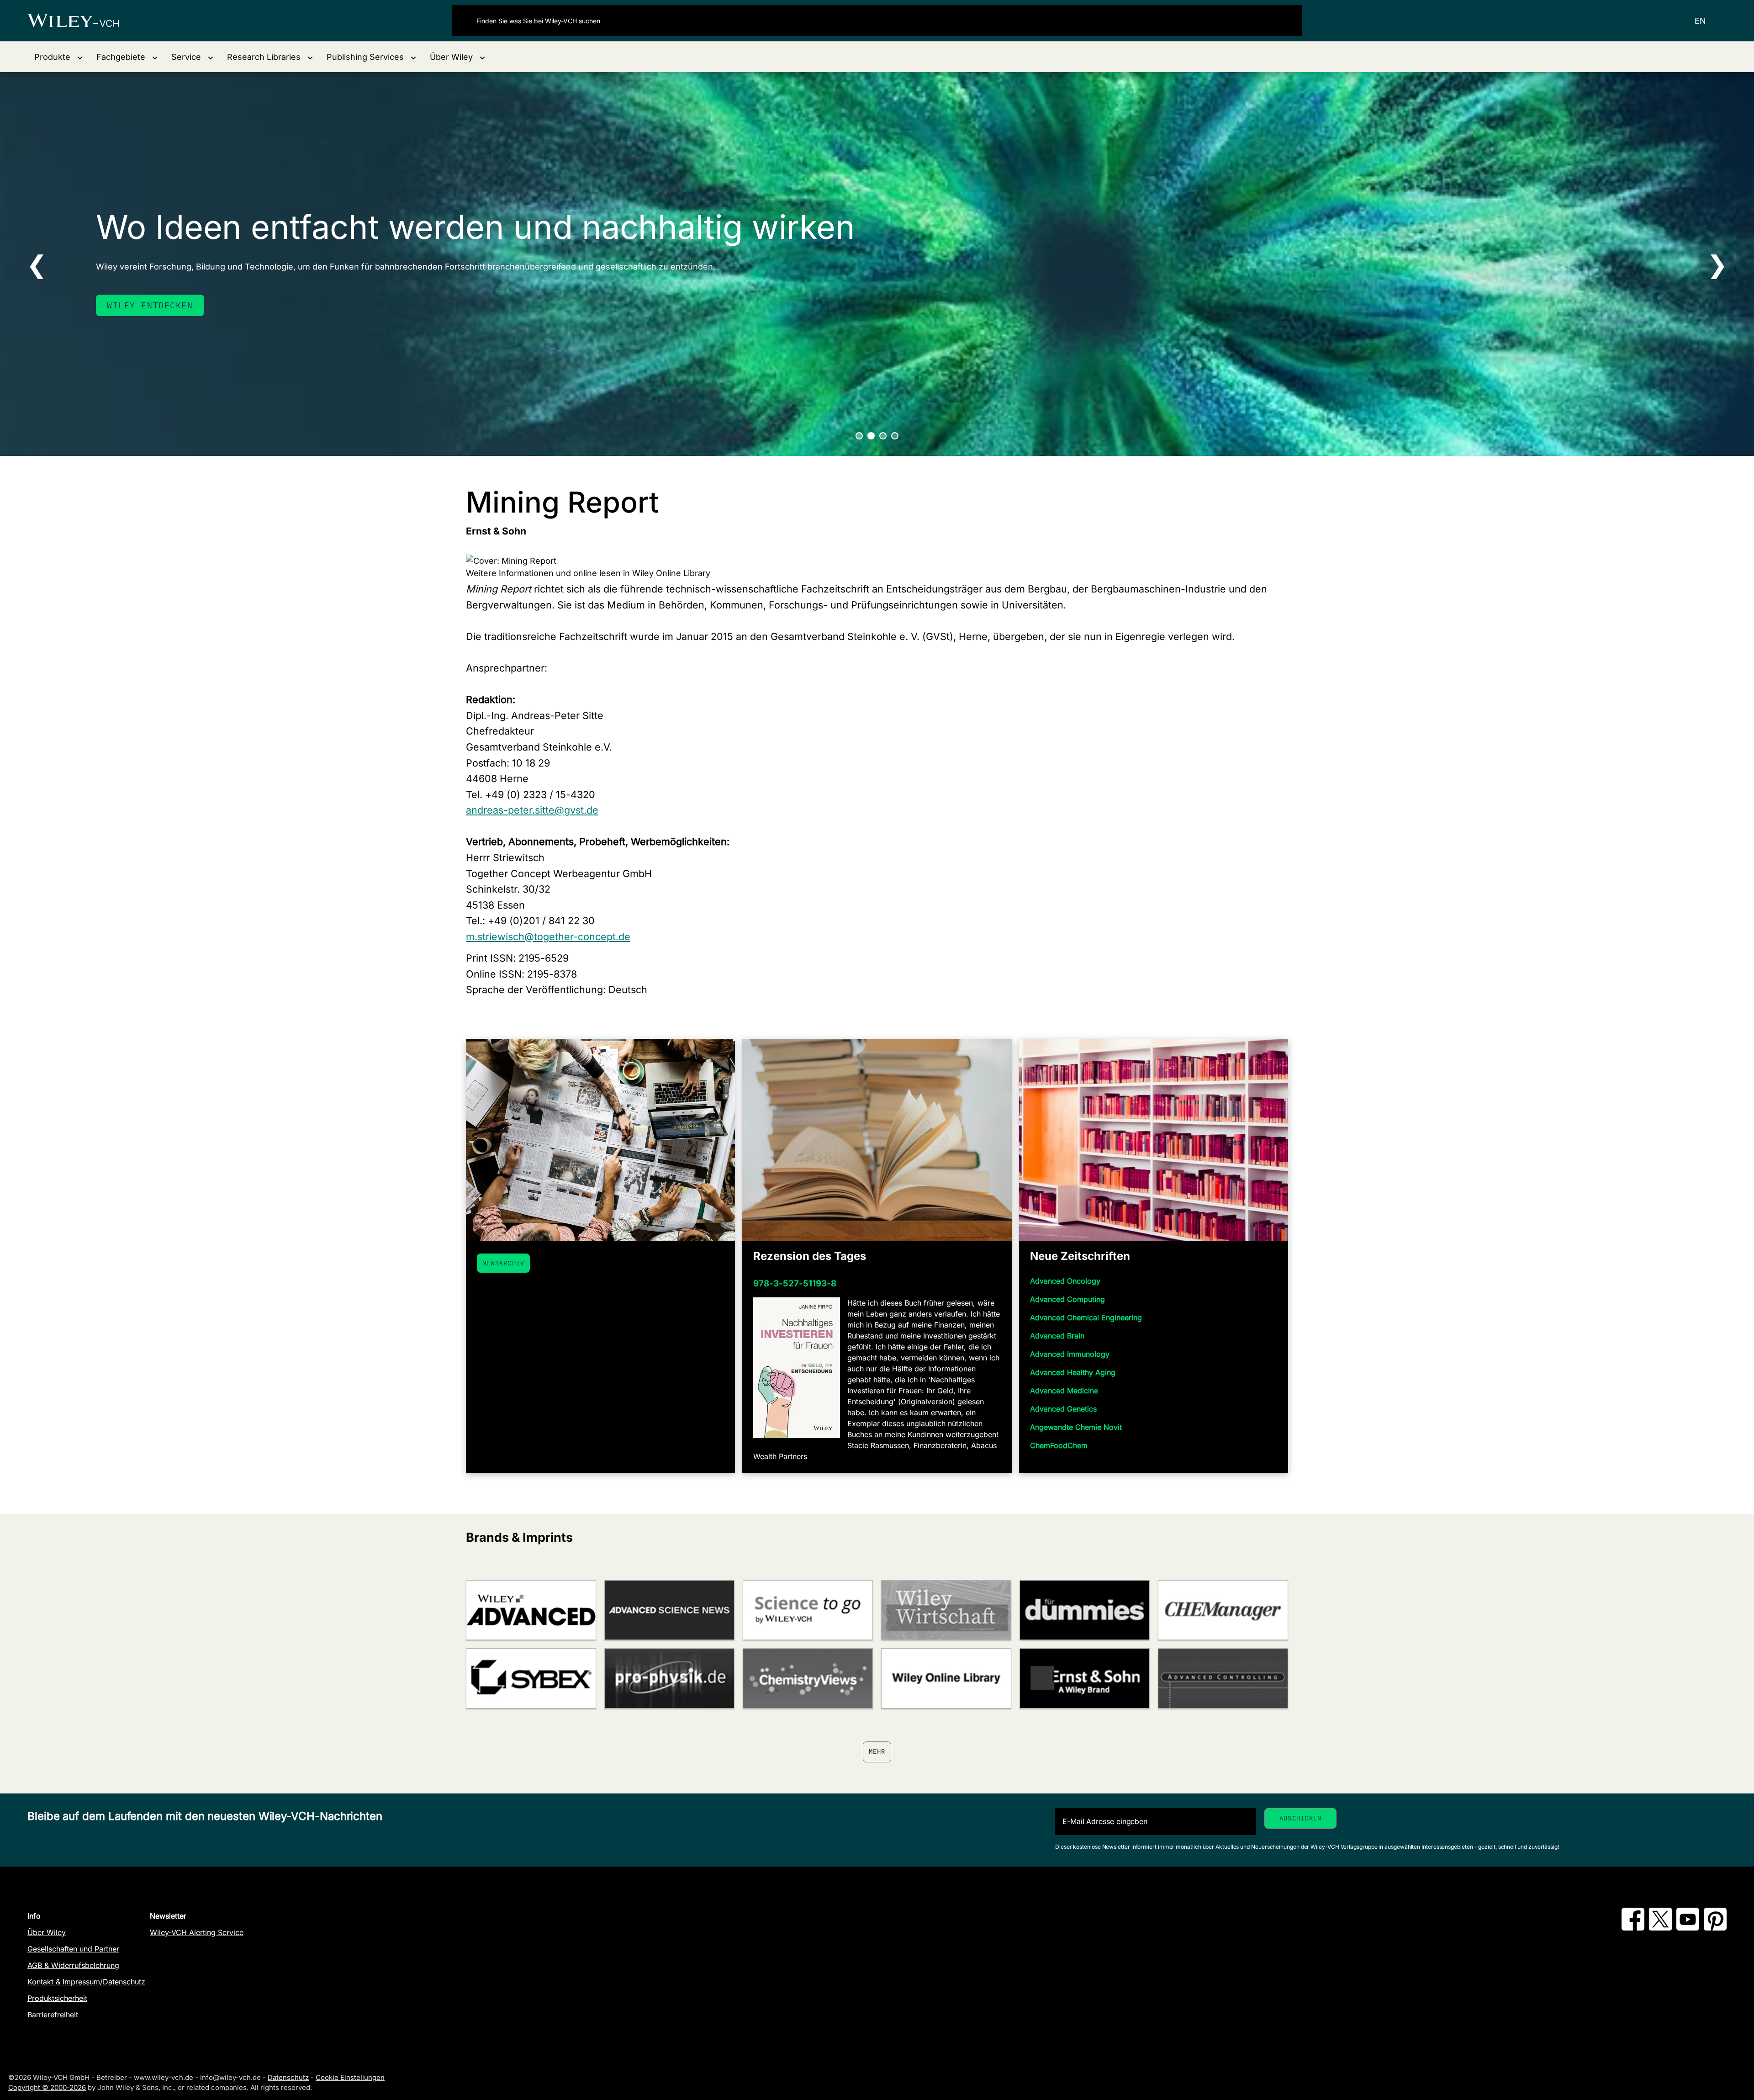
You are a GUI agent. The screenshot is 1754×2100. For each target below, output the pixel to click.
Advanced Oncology (1065, 1281)
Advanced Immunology (1070, 1354)
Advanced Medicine (1064, 1391)
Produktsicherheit (57, 1998)
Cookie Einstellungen (350, 2077)
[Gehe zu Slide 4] (895, 436)
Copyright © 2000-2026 (47, 2087)
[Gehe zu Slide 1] (859, 436)
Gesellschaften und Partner (73, 1949)
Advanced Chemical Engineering (1086, 1317)
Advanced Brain (1057, 1336)
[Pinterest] (1715, 1928)
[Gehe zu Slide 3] (883, 436)
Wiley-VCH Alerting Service (197, 1932)
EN (1700, 21)
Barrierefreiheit (53, 2015)
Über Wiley (47, 1932)
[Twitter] (1660, 1928)
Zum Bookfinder (147, 305)
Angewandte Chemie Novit (1076, 1427)
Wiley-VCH (81, 21)
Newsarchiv (503, 1263)
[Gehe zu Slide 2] (871, 436)
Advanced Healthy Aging (1073, 1372)
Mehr (877, 1751)
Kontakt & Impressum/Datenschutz (86, 1982)
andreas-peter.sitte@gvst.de (532, 810)
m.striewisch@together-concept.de (548, 936)
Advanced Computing (1067, 1299)
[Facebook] (1633, 1928)
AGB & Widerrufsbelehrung (73, 1965)
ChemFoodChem (1059, 1445)
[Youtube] (1688, 1928)
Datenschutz (288, 2077)
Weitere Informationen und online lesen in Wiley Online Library (588, 573)
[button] (58, 57)
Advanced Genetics (1063, 1409)
